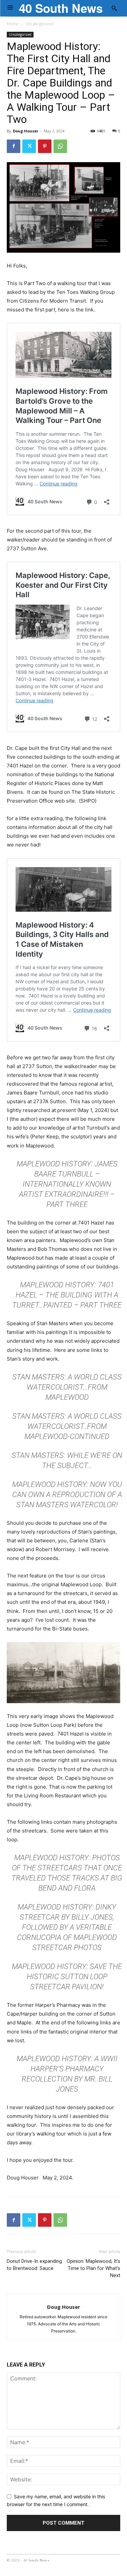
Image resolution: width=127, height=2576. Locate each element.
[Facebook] (14, 146)
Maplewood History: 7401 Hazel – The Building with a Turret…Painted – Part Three (67, 1295)
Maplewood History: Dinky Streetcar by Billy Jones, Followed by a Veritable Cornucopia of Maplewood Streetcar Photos (67, 1927)
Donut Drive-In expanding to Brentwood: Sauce (34, 2265)
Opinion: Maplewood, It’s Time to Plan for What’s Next (93, 2268)
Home (13, 24)
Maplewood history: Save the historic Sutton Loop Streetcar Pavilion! (67, 1977)
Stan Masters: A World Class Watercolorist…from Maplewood (67, 1387)
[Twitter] (29, 146)
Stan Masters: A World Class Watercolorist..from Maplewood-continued (67, 1426)
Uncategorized (39, 24)
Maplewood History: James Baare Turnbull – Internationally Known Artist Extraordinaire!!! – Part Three (67, 1184)
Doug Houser (26, 131)
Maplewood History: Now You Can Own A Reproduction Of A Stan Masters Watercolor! (67, 1495)
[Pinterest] (45, 146)
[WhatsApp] (60, 146)
